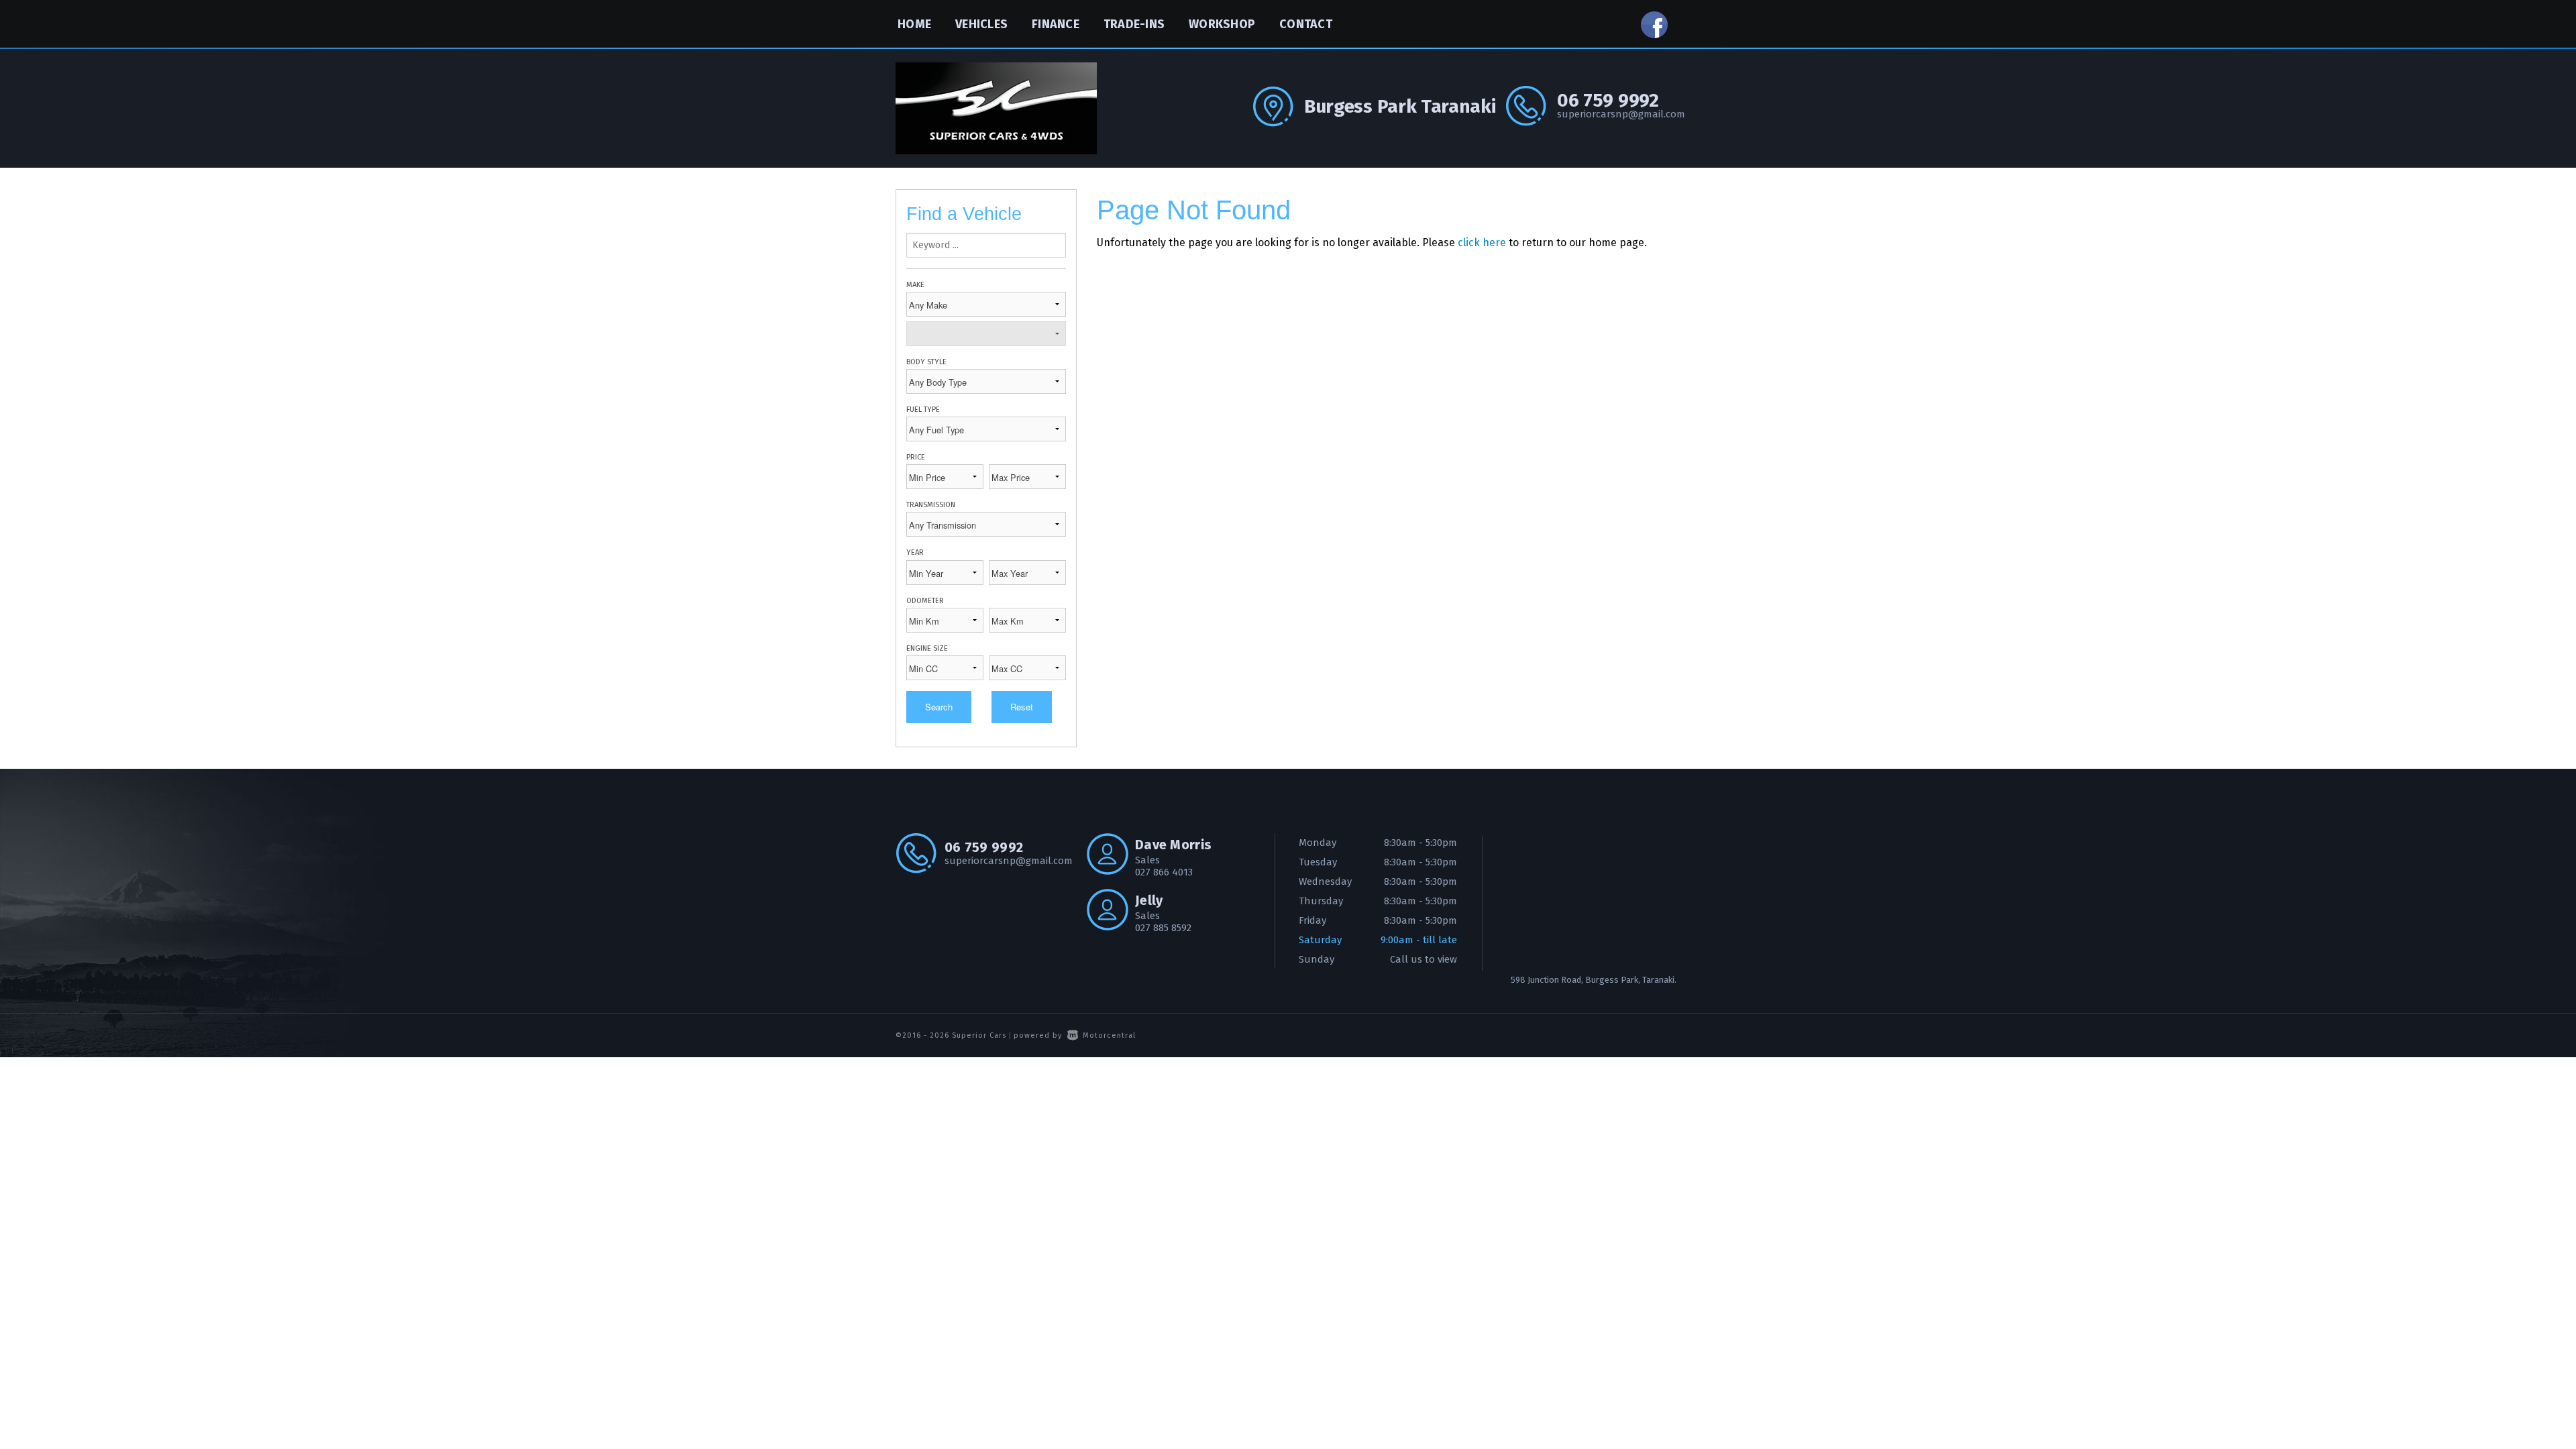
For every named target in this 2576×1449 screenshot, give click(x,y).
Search (939, 707)
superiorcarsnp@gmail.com (1619, 114)
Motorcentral (1109, 1035)
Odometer (925, 601)
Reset (1022, 707)
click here (1482, 243)
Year (915, 552)
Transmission (931, 505)
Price (916, 457)
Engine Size (927, 648)
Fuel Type (923, 410)
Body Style (926, 362)
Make (915, 285)
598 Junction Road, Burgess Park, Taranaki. (1594, 980)
